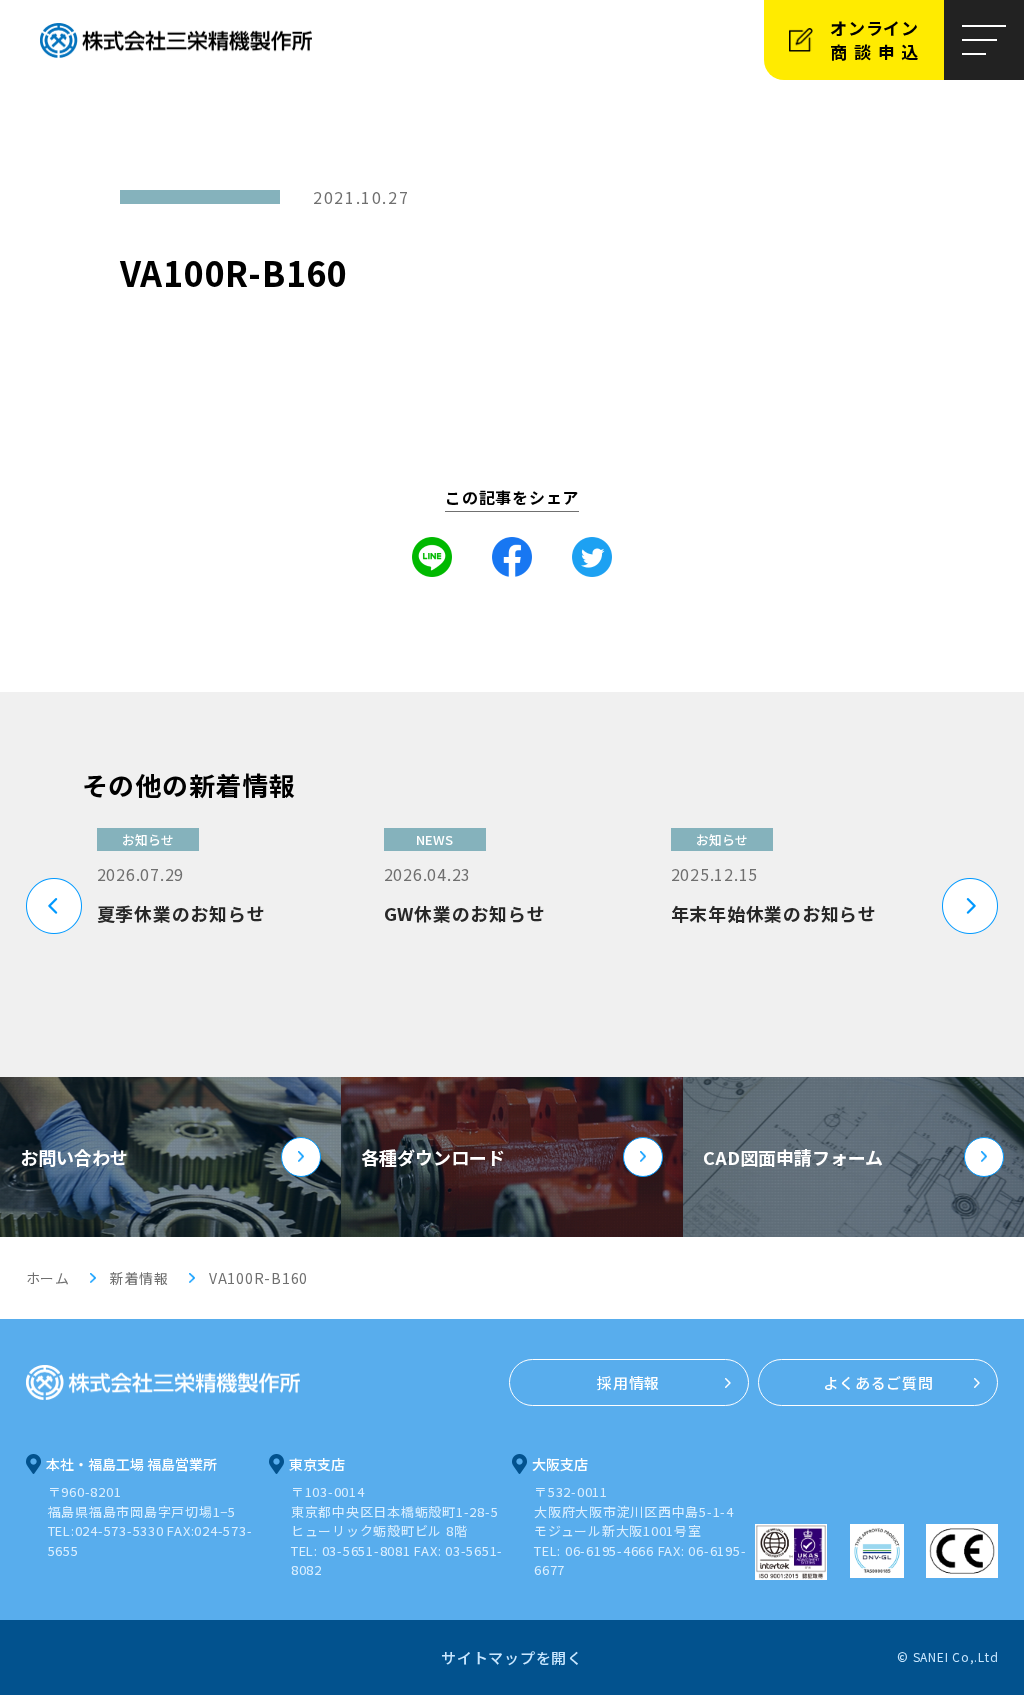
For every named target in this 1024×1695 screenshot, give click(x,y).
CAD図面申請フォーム (793, 1157)
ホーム (48, 1278)
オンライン (877, 39)
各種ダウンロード (433, 1157)
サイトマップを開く (512, 1657)
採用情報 (628, 1382)
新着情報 (139, 1278)
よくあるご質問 (878, 1382)
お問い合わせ (74, 1157)
